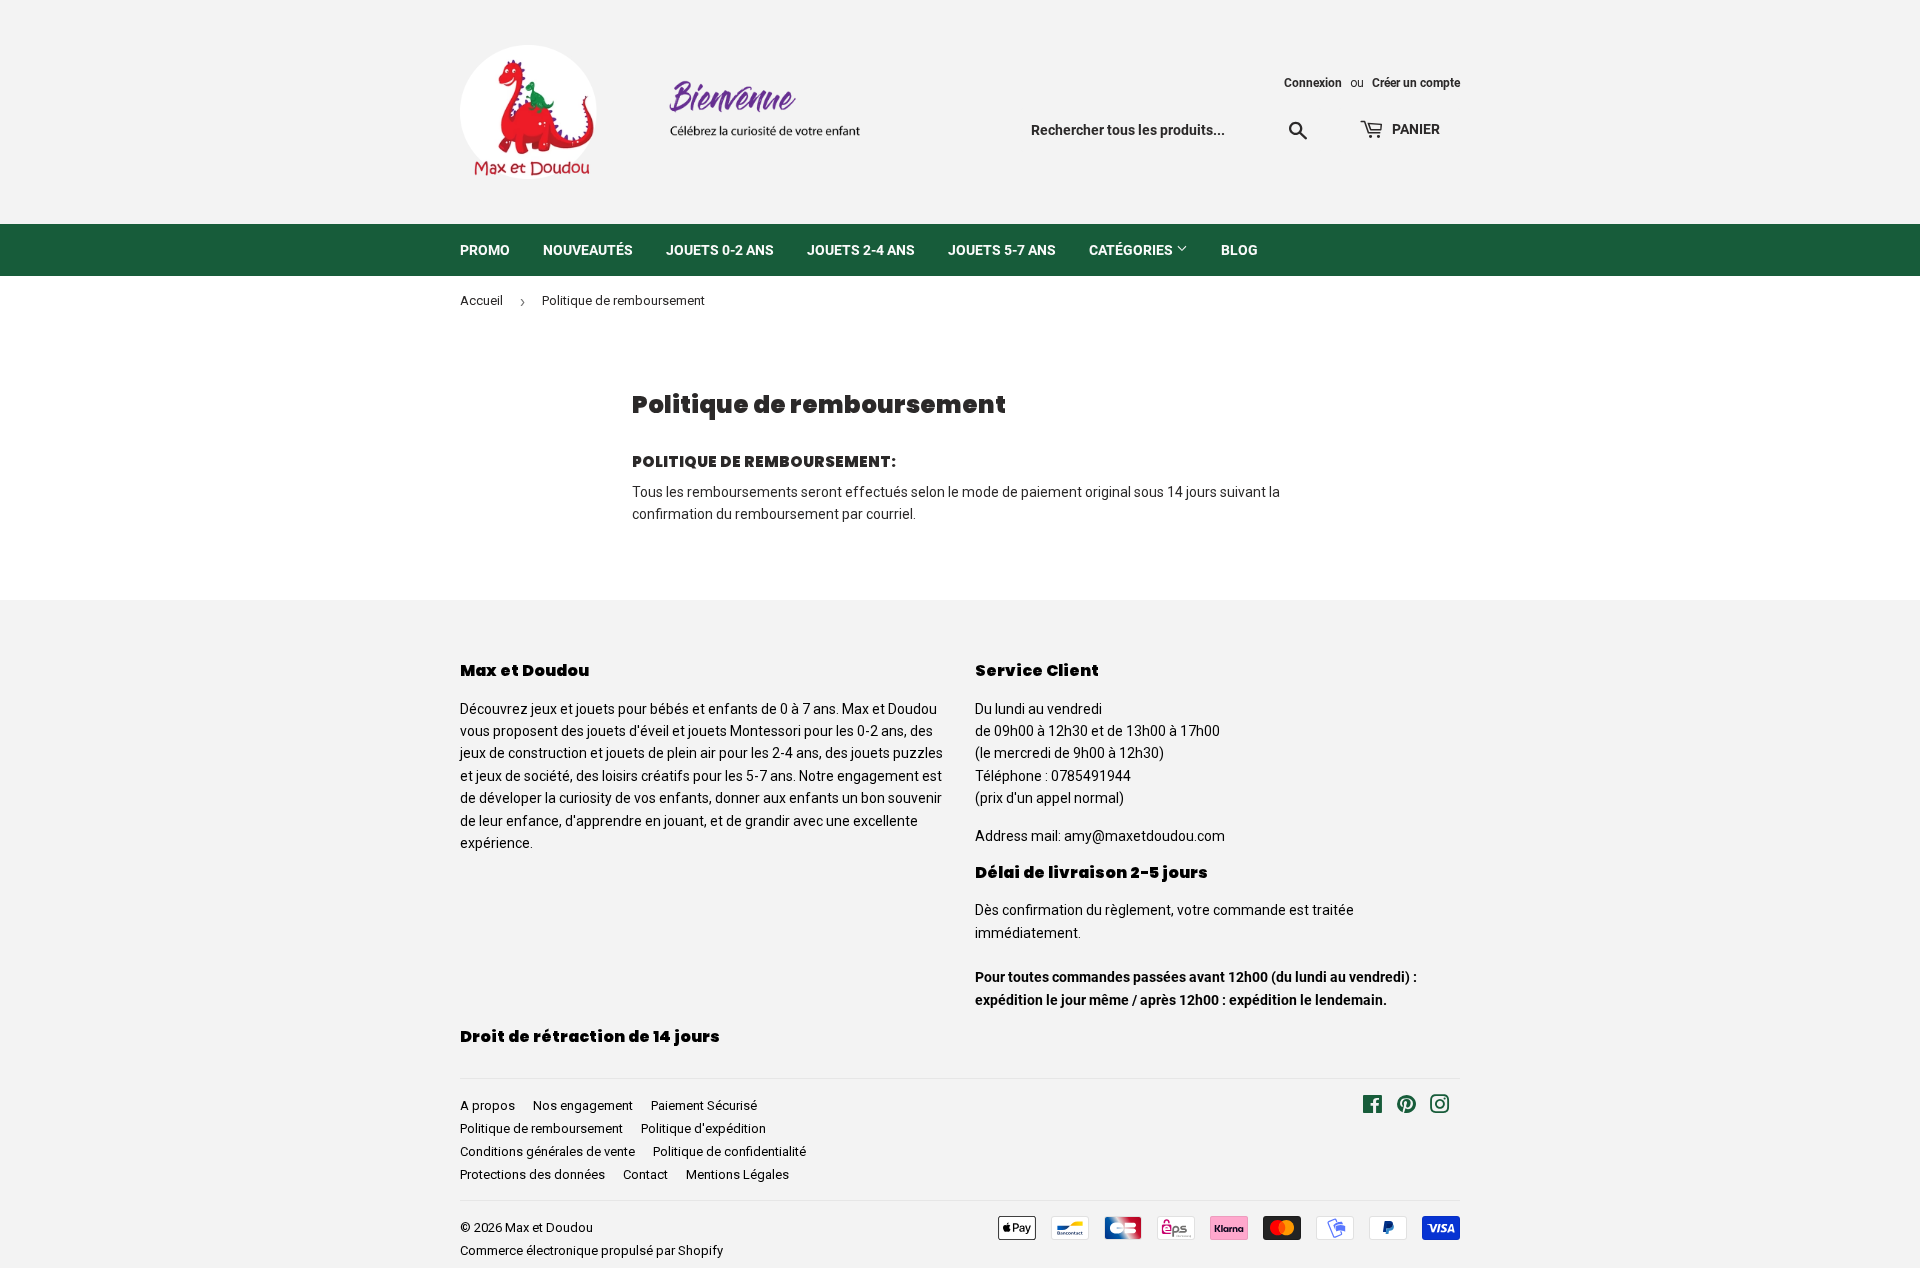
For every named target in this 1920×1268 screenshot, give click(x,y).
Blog (1239, 250)
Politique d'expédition (703, 1128)
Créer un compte (1416, 83)
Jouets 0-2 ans (720, 250)
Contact (645, 1174)
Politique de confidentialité (729, 1151)
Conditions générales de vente (547, 1151)
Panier (1414, 129)
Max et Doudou (549, 1227)
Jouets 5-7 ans (1002, 250)
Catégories (1132, 250)
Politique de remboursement (541, 1128)
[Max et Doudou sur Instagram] (1440, 1107)
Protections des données (532, 1174)
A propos (487, 1105)
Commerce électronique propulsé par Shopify (591, 1250)
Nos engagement (583, 1105)
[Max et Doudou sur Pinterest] (1406, 1107)
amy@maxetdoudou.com (1144, 836)
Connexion (1313, 83)
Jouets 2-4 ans (861, 250)
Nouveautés (588, 250)
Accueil (481, 300)
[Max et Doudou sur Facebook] (1372, 1107)
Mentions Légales (737, 1174)
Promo (485, 250)
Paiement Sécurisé (704, 1105)
